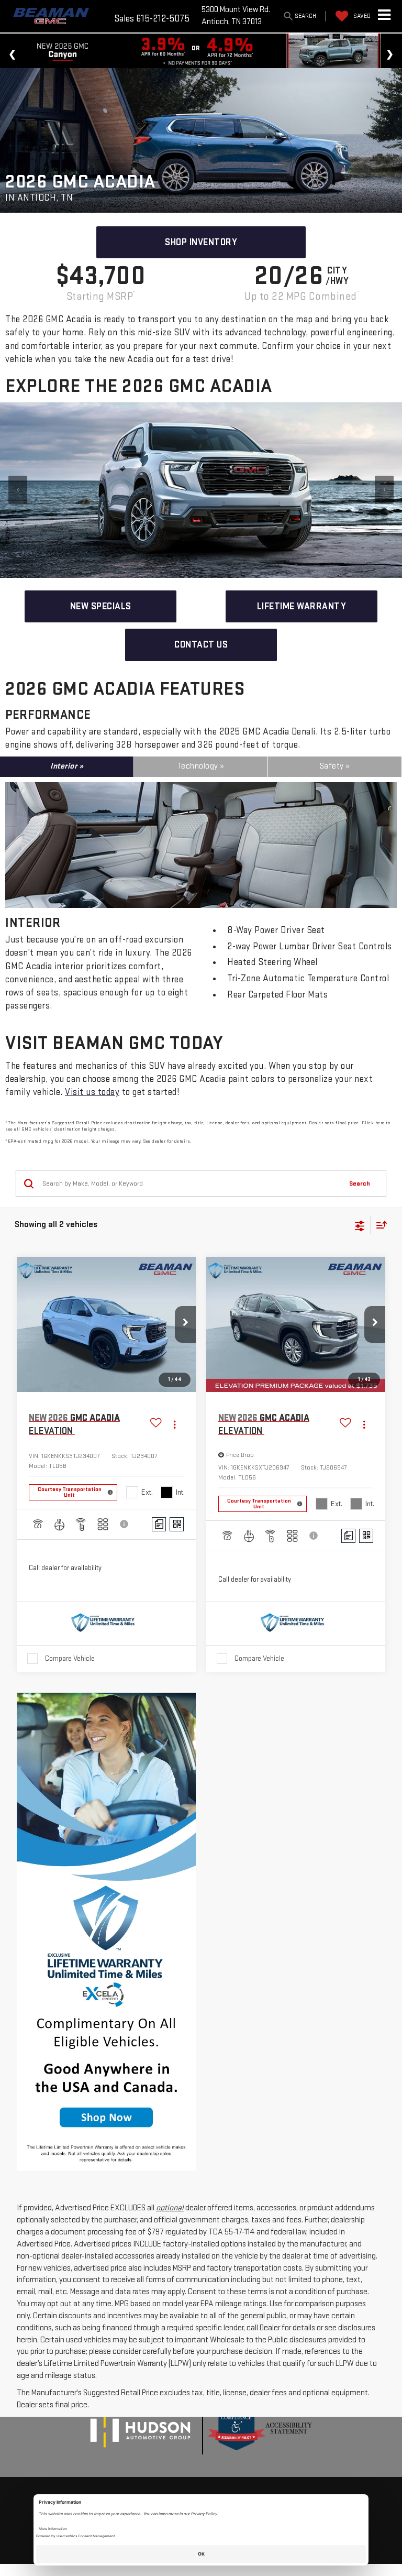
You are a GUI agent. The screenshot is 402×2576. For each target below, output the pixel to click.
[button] (185, 1324)
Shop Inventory (201, 242)
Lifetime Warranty (302, 606)
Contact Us (201, 645)
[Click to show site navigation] (384, 16)
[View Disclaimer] (125, 1524)
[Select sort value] (379, 1225)
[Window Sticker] (177, 1524)
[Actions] (175, 1425)
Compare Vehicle (70, 1658)
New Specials (101, 606)
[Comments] (159, 1524)
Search (360, 1183)
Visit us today (92, 1092)
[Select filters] (360, 1225)
